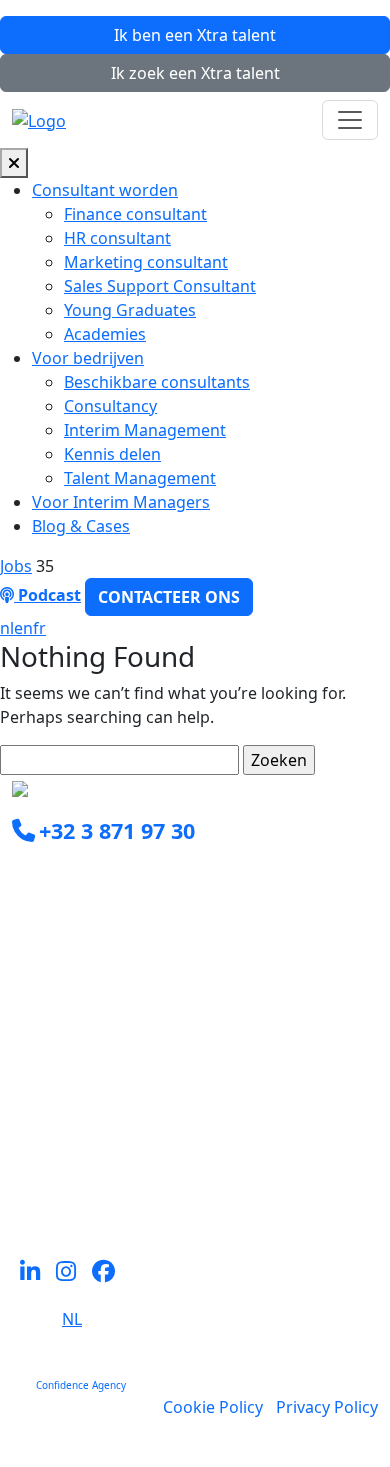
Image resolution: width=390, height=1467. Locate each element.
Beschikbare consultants (157, 382)
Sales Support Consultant (160, 286)
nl (7, 628)
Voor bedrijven (88, 358)
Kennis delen (112, 454)
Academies (105, 334)
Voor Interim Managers (121, 502)
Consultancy (110, 406)
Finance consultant (135, 214)
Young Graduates (130, 310)
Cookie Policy (213, 1407)
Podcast (47, 595)
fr (39, 628)
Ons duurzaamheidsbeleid (112, 1142)
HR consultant (117, 238)
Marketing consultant (146, 262)
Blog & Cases (81, 526)
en (23, 628)
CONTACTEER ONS (169, 597)
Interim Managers (80, 1046)
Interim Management (145, 430)
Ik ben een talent (195, 35)
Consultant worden (105, 190)
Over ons (46, 1118)
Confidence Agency (81, 1385)
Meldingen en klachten (98, 1190)
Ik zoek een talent (195, 73)
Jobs (16, 566)
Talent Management (140, 478)
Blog (29, 1166)
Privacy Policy (327, 1407)
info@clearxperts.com (123, 876)
